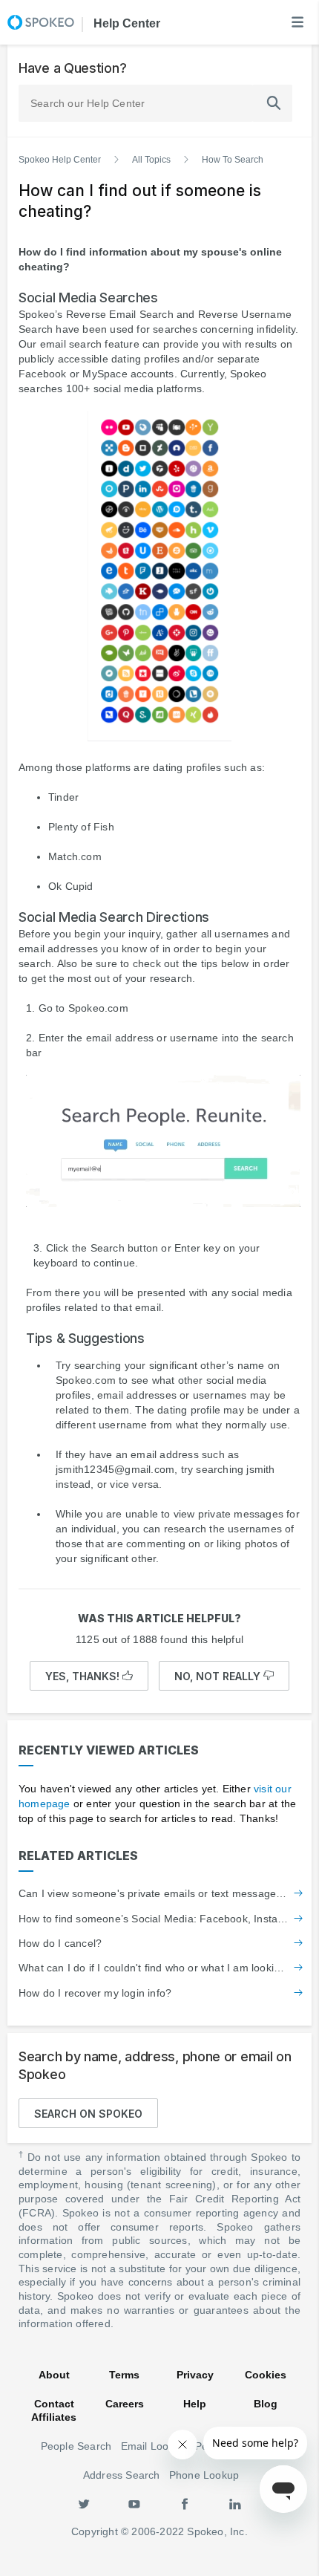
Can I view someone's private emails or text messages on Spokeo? (154, 1893)
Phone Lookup (204, 2475)
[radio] (89, 1676)
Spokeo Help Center (60, 160)
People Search (76, 2446)
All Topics (151, 160)
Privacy (195, 2375)
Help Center (125, 23)
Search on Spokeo (88, 2114)
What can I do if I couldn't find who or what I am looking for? (154, 1968)
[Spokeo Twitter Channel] (84, 2503)
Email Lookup (154, 2446)
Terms (124, 2375)
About (54, 2375)
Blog (266, 2404)
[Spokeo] (41, 22)
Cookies (266, 2375)
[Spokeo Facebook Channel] (185, 2503)
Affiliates (54, 2417)
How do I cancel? (60, 1943)
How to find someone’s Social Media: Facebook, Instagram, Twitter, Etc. (154, 1919)
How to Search (233, 160)
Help (195, 2404)
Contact (54, 2404)
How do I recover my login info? (95, 1993)
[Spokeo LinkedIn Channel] (235, 2503)
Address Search (122, 2475)
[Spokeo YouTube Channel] (134, 2503)
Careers (125, 2404)
